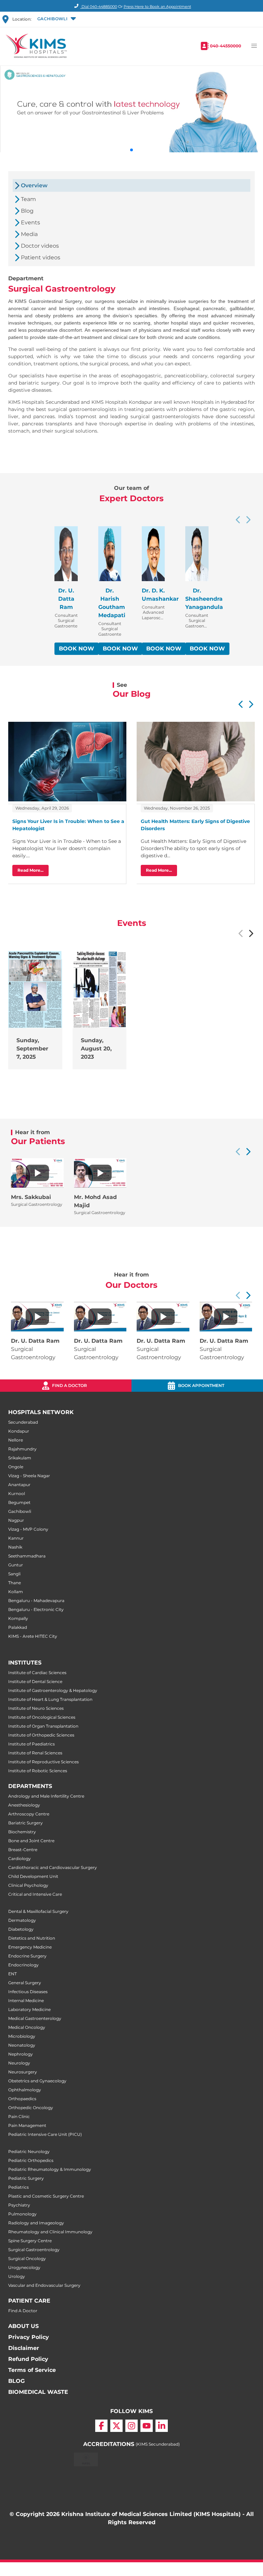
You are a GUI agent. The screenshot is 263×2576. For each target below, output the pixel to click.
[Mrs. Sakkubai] (37, 1173)
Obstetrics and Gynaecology (37, 2081)
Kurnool (17, 1493)
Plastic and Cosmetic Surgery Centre (46, 2196)
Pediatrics (18, 2187)
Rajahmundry (22, 1449)
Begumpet (19, 1502)
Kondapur (19, 1431)
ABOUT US (23, 2326)
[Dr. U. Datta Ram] (37, 1317)
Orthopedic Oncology (31, 2108)
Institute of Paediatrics (32, 1744)
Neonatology (22, 2045)
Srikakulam (20, 1458)
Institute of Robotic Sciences (38, 1771)
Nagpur (16, 1520)
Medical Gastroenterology (35, 2018)
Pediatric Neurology (29, 2151)
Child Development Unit (33, 1876)
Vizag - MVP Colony (28, 1529)
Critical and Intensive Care (35, 1894)
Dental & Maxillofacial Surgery (38, 1911)
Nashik (15, 1547)
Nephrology (21, 2054)
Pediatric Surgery (26, 2178)
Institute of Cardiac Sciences (37, 1673)
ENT (12, 1974)
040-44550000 (226, 46)
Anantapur (19, 1485)
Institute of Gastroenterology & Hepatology (53, 1690)
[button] (56, 19)
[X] (116, 2426)
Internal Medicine (26, 2001)
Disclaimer (24, 2348)
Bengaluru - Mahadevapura (36, 1601)
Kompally (18, 1618)
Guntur (16, 1565)
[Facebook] (101, 2426)
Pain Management (27, 2125)
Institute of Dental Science (35, 1681)
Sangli (14, 1574)
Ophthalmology (25, 2090)
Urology (17, 2276)
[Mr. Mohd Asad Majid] (100, 1173)
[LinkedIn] (162, 2426)
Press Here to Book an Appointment (157, 7)
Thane (15, 1583)
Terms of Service (32, 2370)
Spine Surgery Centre (30, 2241)
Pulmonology (22, 2214)
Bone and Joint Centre (31, 1841)
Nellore (16, 1440)
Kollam (16, 1592)
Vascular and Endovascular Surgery (44, 2285)
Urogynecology (24, 2267)
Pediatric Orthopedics (31, 2160)
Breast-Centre (23, 1850)
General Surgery (25, 1983)
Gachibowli (20, 1511)
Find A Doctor (23, 2311)
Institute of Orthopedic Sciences (41, 1735)
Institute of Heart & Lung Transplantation (50, 1699)
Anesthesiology (24, 1805)
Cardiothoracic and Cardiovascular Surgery (53, 1867)
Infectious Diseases (28, 1992)
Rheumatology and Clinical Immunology (50, 2232)
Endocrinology (23, 1965)
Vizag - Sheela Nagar (29, 1476)
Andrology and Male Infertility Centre (46, 1796)
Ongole (16, 1467)
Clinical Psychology (28, 1885)
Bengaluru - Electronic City (36, 1609)
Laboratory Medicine (29, 2009)
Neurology (19, 2063)
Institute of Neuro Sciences (36, 1708)
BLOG (16, 2381)
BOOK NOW (77, 649)
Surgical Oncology (27, 2259)
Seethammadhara (27, 1556)
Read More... (30, 870)
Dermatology (22, 1920)
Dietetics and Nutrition (32, 1938)
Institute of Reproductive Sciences (43, 1762)
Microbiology (22, 2036)
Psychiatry (19, 2205)
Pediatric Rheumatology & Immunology (50, 2169)
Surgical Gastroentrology (34, 2250)
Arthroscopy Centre (29, 1814)
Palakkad (18, 1627)
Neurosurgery (23, 2072)
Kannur (16, 1538)
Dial (99, 7)
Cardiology (20, 1859)
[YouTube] (147, 2426)
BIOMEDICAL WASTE (38, 2392)
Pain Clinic (19, 2116)
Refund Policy (28, 2359)
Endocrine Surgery (27, 1956)
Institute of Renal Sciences (35, 1753)
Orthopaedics (22, 2099)
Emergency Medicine (30, 1947)
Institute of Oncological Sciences (42, 1717)
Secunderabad (23, 1422)
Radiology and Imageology (36, 2223)
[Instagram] (131, 2426)
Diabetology (21, 1929)
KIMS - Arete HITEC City (33, 1636)
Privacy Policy (29, 2337)
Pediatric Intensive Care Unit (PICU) (45, 2134)
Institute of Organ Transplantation (43, 1726)
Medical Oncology (27, 2027)
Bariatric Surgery (26, 1823)
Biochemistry (22, 1832)
